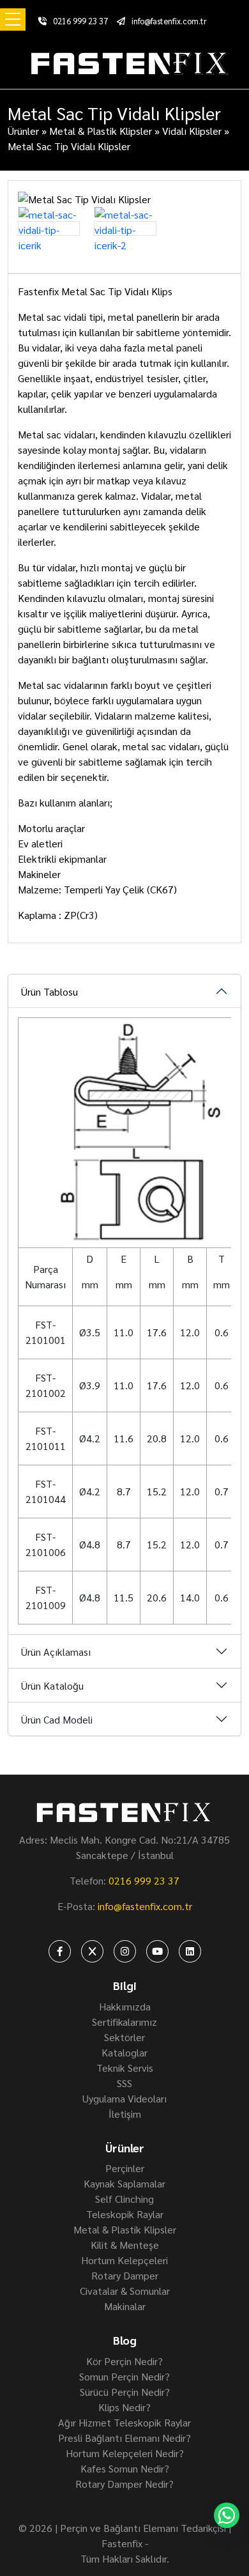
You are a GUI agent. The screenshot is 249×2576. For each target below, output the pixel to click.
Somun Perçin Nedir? (124, 2376)
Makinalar (125, 2306)
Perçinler (125, 2168)
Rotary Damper (125, 2275)
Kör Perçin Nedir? (124, 2361)
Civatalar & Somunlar (125, 2291)
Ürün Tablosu (49, 991)
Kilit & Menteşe (125, 2245)
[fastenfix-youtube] (157, 1951)
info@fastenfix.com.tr (169, 21)
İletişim (125, 2114)
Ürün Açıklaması (56, 1652)
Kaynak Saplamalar (124, 2183)
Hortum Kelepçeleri (124, 2260)
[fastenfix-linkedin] (190, 1951)
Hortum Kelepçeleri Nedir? (125, 2453)
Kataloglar (124, 2052)
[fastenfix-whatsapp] (227, 2515)
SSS (124, 2083)
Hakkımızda (125, 2006)
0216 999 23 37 (80, 21)
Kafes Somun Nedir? (125, 2468)
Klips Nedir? (124, 2407)
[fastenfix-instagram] (125, 1951)
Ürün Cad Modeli (57, 1719)
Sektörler (124, 2037)
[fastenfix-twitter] (92, 1951)
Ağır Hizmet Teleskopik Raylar (124, 2422)
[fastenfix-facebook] (60, 1951)
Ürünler (23, 131)
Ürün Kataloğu (52, 1685)
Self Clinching (124, 2199)
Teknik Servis (125, 2068)
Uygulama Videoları (124, 2098)
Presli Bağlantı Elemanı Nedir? (124, 2438)
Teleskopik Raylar (125, 2214)
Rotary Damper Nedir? (124, 2484)
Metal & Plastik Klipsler (101, 131)
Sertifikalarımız (124, 2022)
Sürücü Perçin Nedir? (125, 2392)
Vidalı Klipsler (192, 131)
